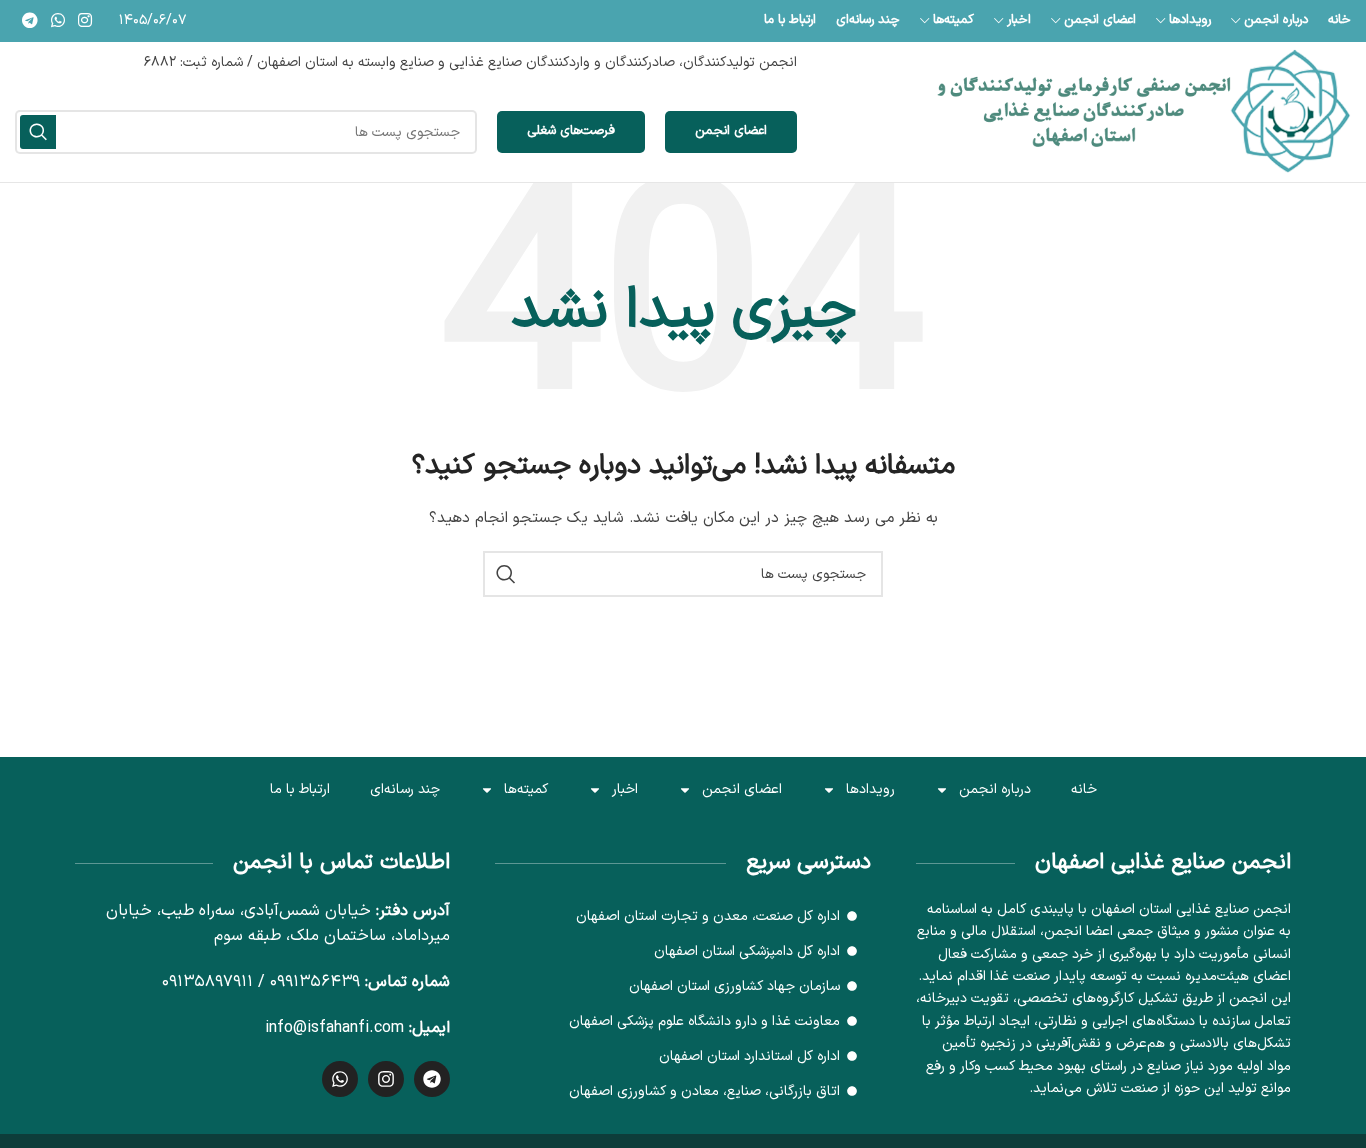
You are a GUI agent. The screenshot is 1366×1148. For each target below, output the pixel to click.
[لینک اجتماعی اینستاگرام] (85, 21)
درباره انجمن (995, 789)
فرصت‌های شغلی (571, 131)
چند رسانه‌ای (405, 789)
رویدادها (870, 789)
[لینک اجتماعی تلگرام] (29, 21)
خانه (1084, 789)
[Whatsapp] (340, 1079)
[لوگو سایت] (1144, 111)
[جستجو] (38, 132)
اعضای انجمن (731, 131)
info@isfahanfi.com (334, 1028)
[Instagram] (386, 1079)
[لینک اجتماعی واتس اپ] (57, 21)
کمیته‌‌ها (526, 789)
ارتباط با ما (300, 789)
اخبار (625, 789)
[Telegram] (432, 1079)
